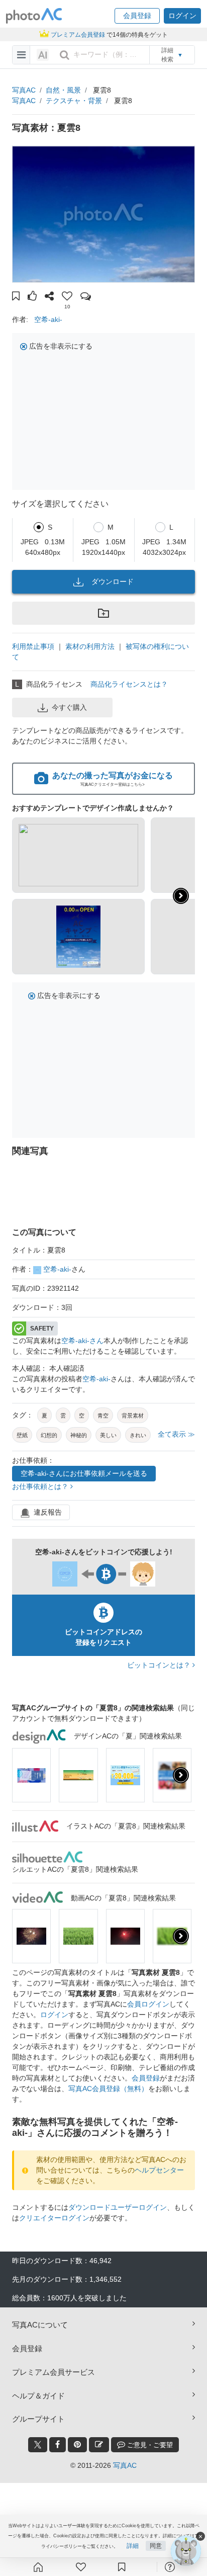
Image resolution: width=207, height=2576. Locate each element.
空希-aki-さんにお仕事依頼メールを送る (84, 1473)
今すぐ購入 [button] (69, 707)
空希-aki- (48, 319)
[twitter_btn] (38, 2445)
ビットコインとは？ (160, 1665)
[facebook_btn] (58, 2445)
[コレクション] (122, 2567)
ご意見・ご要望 (149, 2445)
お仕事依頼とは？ (41, 1486)
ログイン (54, 2015)
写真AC (24, 90)
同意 (156, 2546)
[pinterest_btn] (77, 2445)
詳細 (133, 2546)
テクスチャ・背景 (74, 101)
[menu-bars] (21, 55)
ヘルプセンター (159, 2170)
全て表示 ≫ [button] (176, 1434)
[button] (137, 16)
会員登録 (146, 2078)
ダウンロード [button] (113, 581)
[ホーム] (38, 2567)
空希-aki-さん (82, 1341)
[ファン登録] (81, 2567)
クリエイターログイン (54, 2218)
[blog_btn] (99, 2445)
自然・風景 (63, 90)
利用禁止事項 (33, 646)
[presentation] (181, 1775)
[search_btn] (64, 55)
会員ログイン (148, 2004)
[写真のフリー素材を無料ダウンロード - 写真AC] (34, 16)
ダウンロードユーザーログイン (118, 2207)
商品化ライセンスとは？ (129, 684)
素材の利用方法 (90, 646)
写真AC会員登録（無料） (108, 2089)
